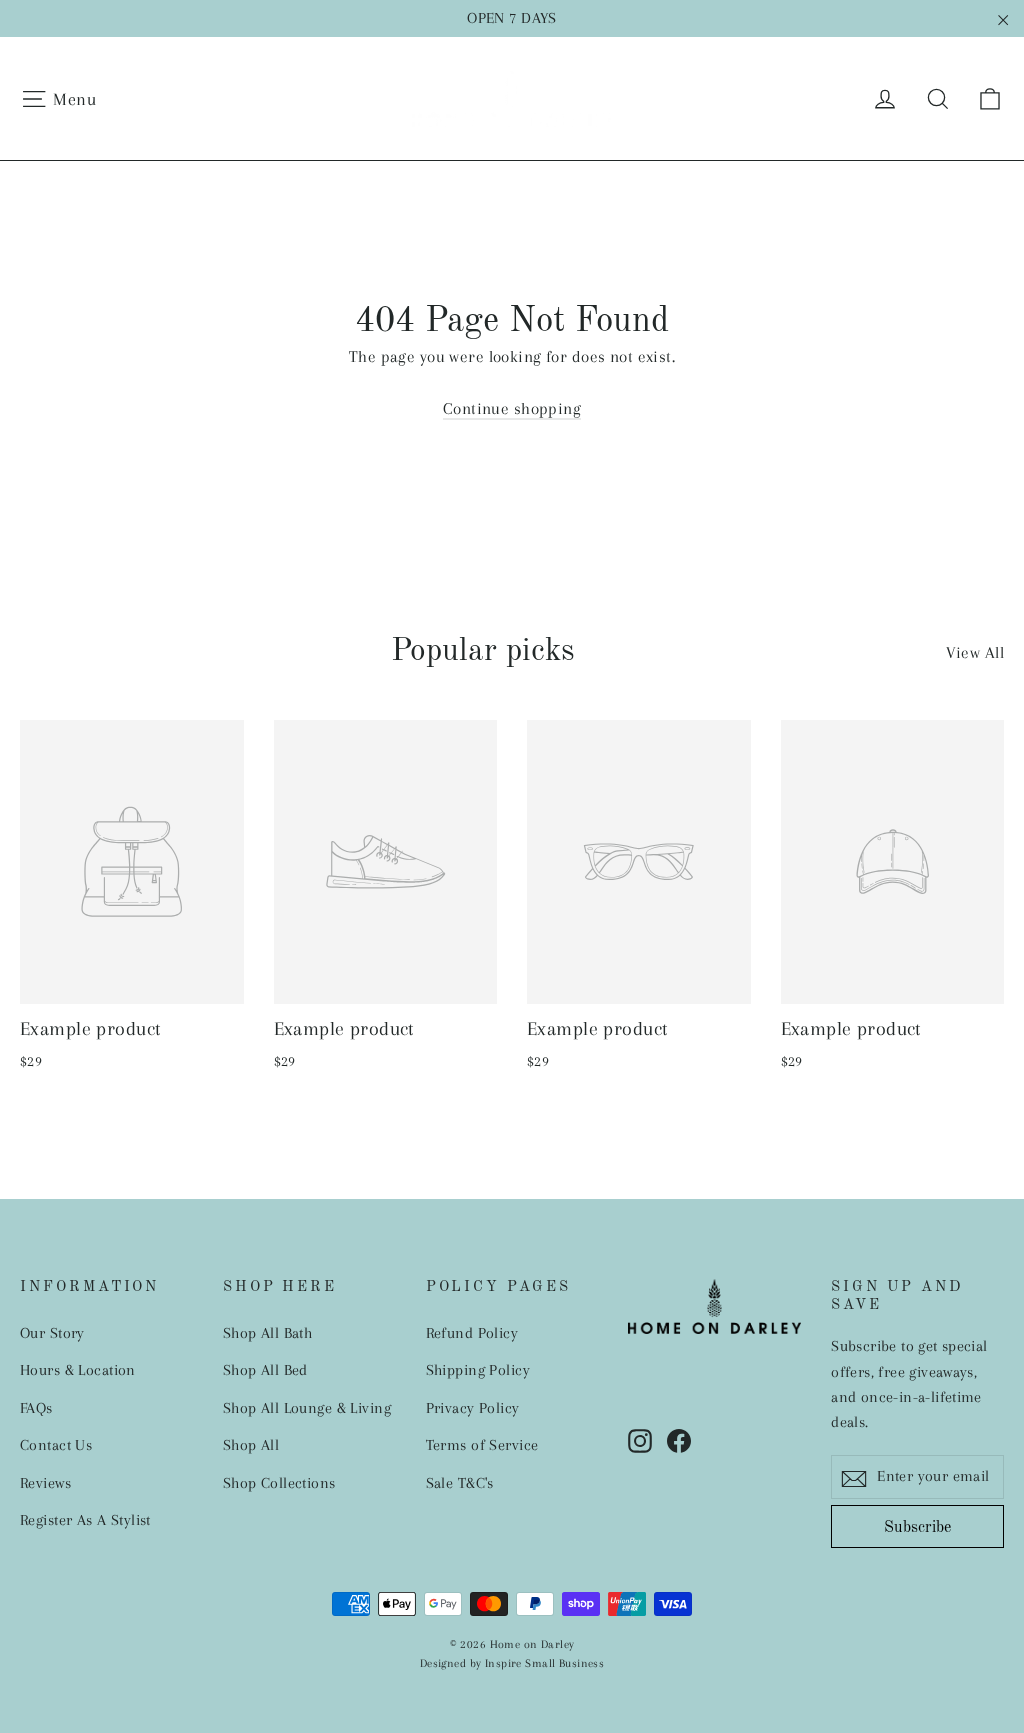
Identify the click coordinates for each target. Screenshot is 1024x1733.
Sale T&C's (460, 1483)
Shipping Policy (478, 1370)
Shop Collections (279, 1483)
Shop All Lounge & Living (307, 1408)
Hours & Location (78, 1370)
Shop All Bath (268, 1333)
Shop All (251, 1445)
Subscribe (917, 1528)
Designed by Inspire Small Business (512, 1663)
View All (975, 652)
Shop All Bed (265, 1370)
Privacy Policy (473, 1408)
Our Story (52, 1333)
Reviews (45, 1483)
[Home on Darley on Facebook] (679, 1439)
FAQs (36, 1408)
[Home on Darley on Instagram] (640, 1439)
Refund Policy (472, 1333)
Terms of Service (482, 1445)
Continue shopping (512, 408)
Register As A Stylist (85, 1520)
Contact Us (56, 1445)
